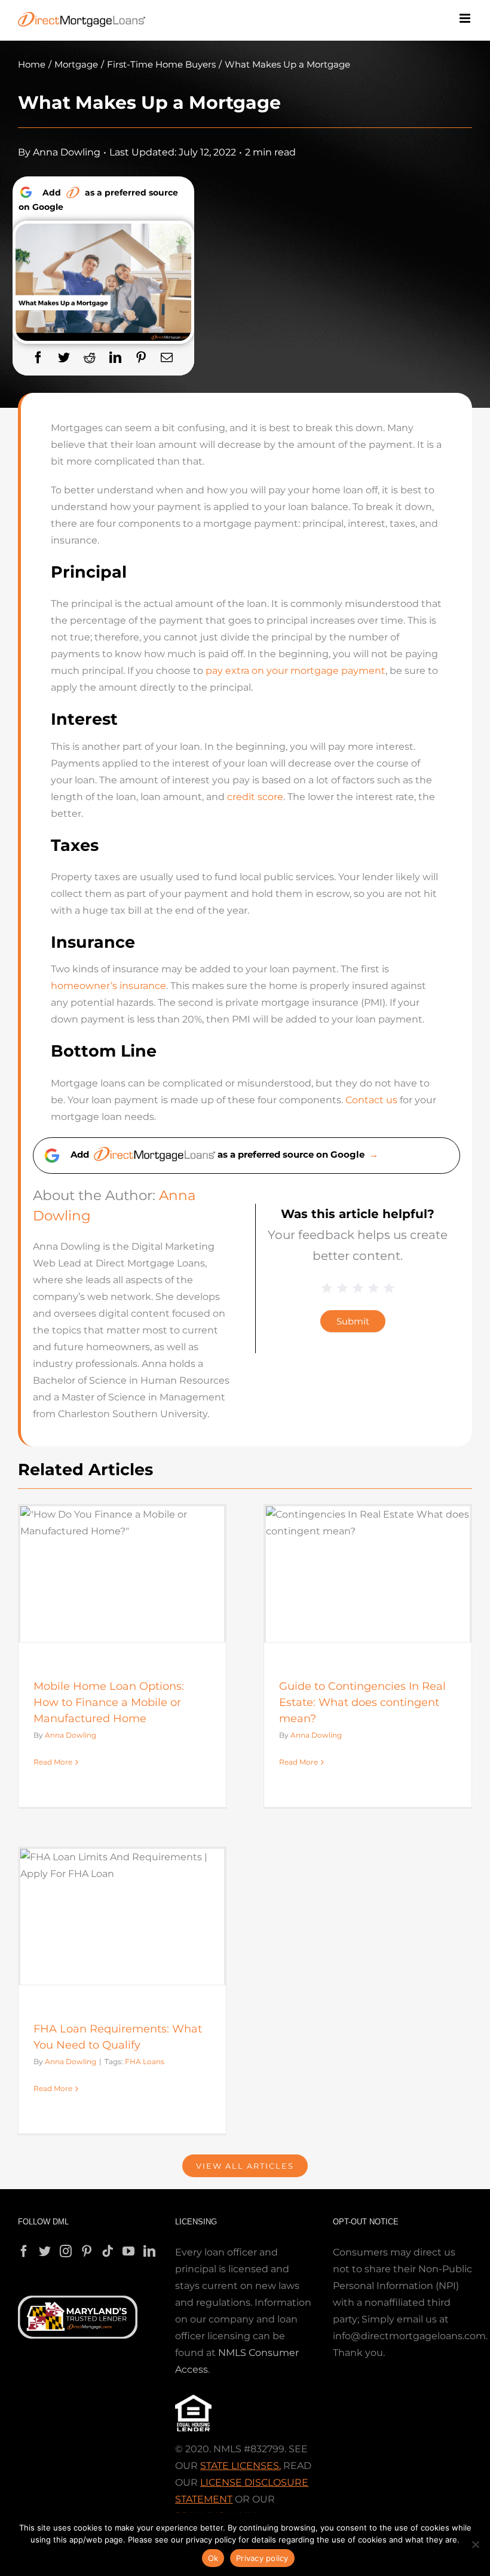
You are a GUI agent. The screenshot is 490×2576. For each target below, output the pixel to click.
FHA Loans (145, 2061)
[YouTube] (128, 2251)
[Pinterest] (141, 358)
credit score (255, 797)
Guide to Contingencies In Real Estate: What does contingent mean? (362, 1702)
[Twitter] (64, 358)
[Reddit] (90, 358)
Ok (213, 2558)
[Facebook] (38, 358)
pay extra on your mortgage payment (295, 671)
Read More (53, 1762)
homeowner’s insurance (108, 986)
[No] (475, 2544)
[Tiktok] (108, 2251)
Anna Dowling (67, 152)
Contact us (371, 1100)
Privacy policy (262, 2558)
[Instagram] (66, 2251)
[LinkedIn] (115, 358)
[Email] (167, 358)
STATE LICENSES (240, 2466)
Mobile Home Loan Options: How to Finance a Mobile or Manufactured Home (109, 1702)
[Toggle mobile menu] (466, 18)
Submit (353, 1321)
